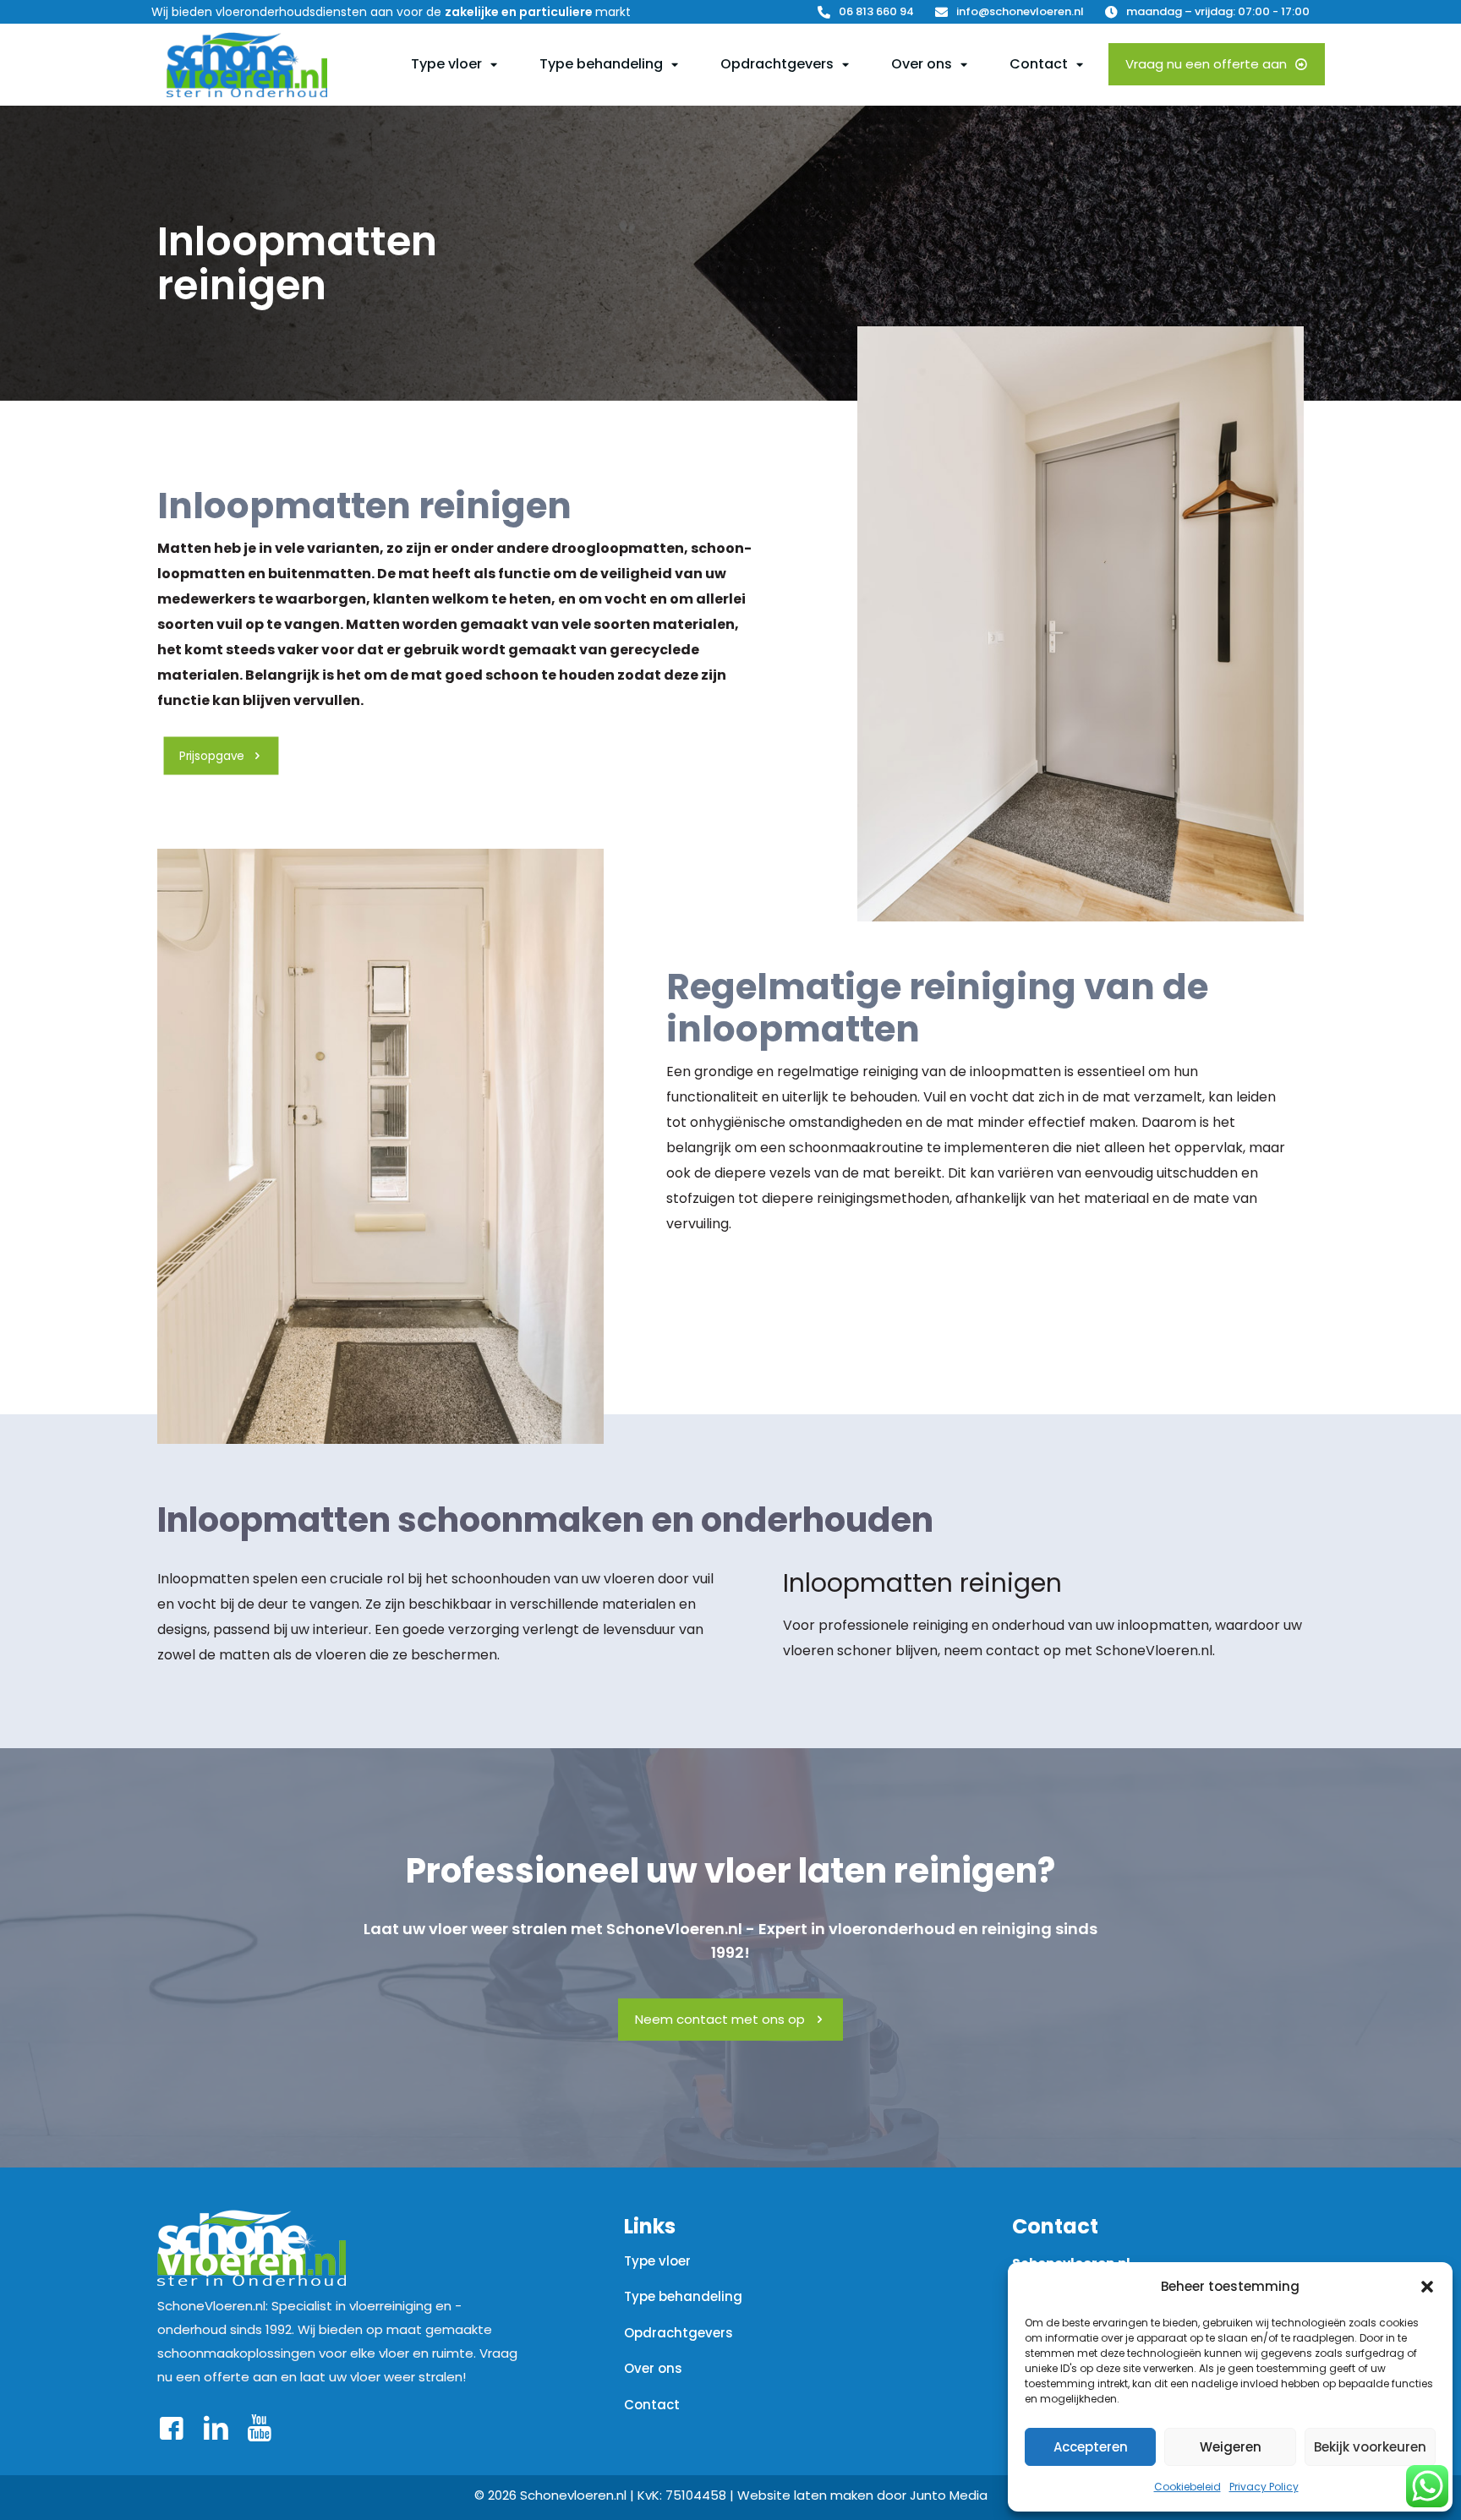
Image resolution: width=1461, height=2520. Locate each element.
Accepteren (1091, 2447)
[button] (1427, 2287)
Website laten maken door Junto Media (862, 2495)
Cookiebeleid (1187, 2487)
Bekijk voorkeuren (1370, 2447)
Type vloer (657, 2261)
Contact (652, 2405)
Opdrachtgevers (679, 2333)
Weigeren (1231, 2447)
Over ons (653, 2368)
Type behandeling (683, 2296)
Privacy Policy (1264, 2487)
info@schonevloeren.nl (1020, 11)
